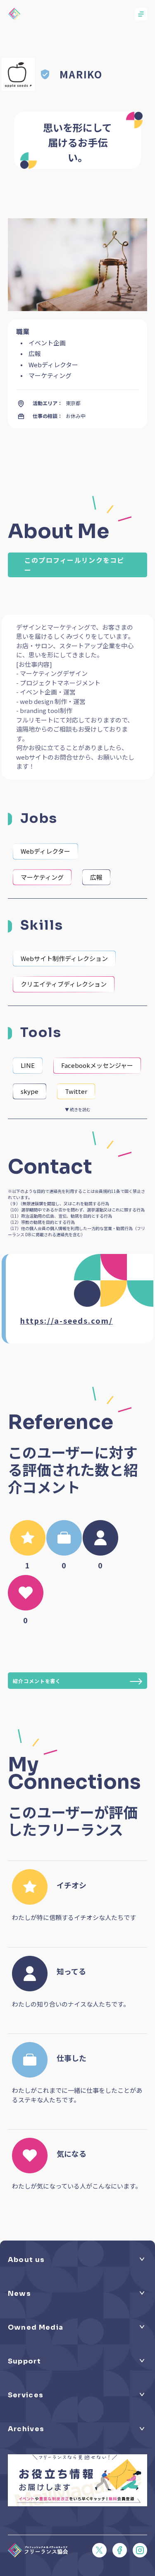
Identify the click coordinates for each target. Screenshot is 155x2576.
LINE (28, 1065)
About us (26, 2260)
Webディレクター (45, 851)
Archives (26, 2429)
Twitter (76, 1091)
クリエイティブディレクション (64, 984)
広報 (96, 877)
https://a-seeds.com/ (67, 1320)
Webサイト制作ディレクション (64, 958)
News (19, 2294)
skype (30, 1091)
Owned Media (36, 2327)
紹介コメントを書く (37, 1681)
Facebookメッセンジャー (97, 1065)
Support (24, 2361)
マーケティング (42, 877)
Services (26, 2395)
